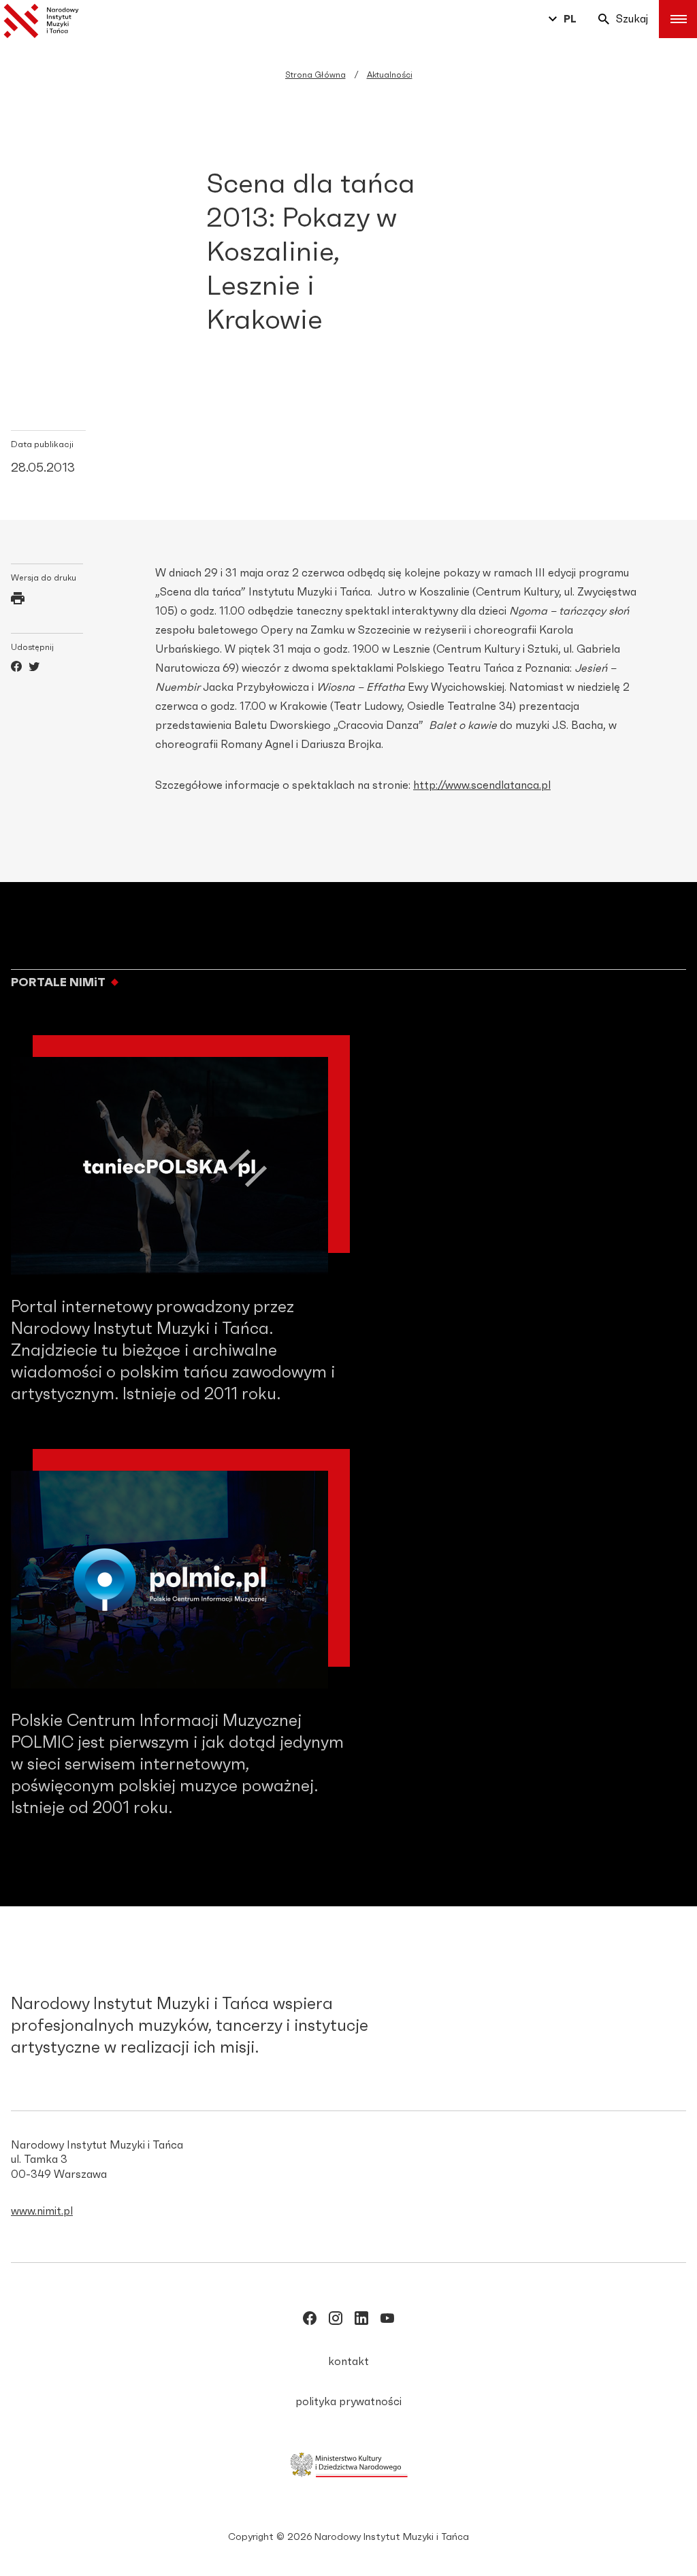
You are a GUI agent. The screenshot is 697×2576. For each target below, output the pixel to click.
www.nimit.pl (42, 2211)
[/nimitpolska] (336, 2321)
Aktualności (390, 75)
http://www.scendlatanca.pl (482, 785)
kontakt (348, 2362)
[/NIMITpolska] (310, 2321)
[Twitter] (34, 668)
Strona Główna (315, 75)
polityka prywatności (348, 2402)
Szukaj (632, 19)
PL (570, 19)
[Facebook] (16, 668)
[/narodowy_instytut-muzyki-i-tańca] (361, 2321)
